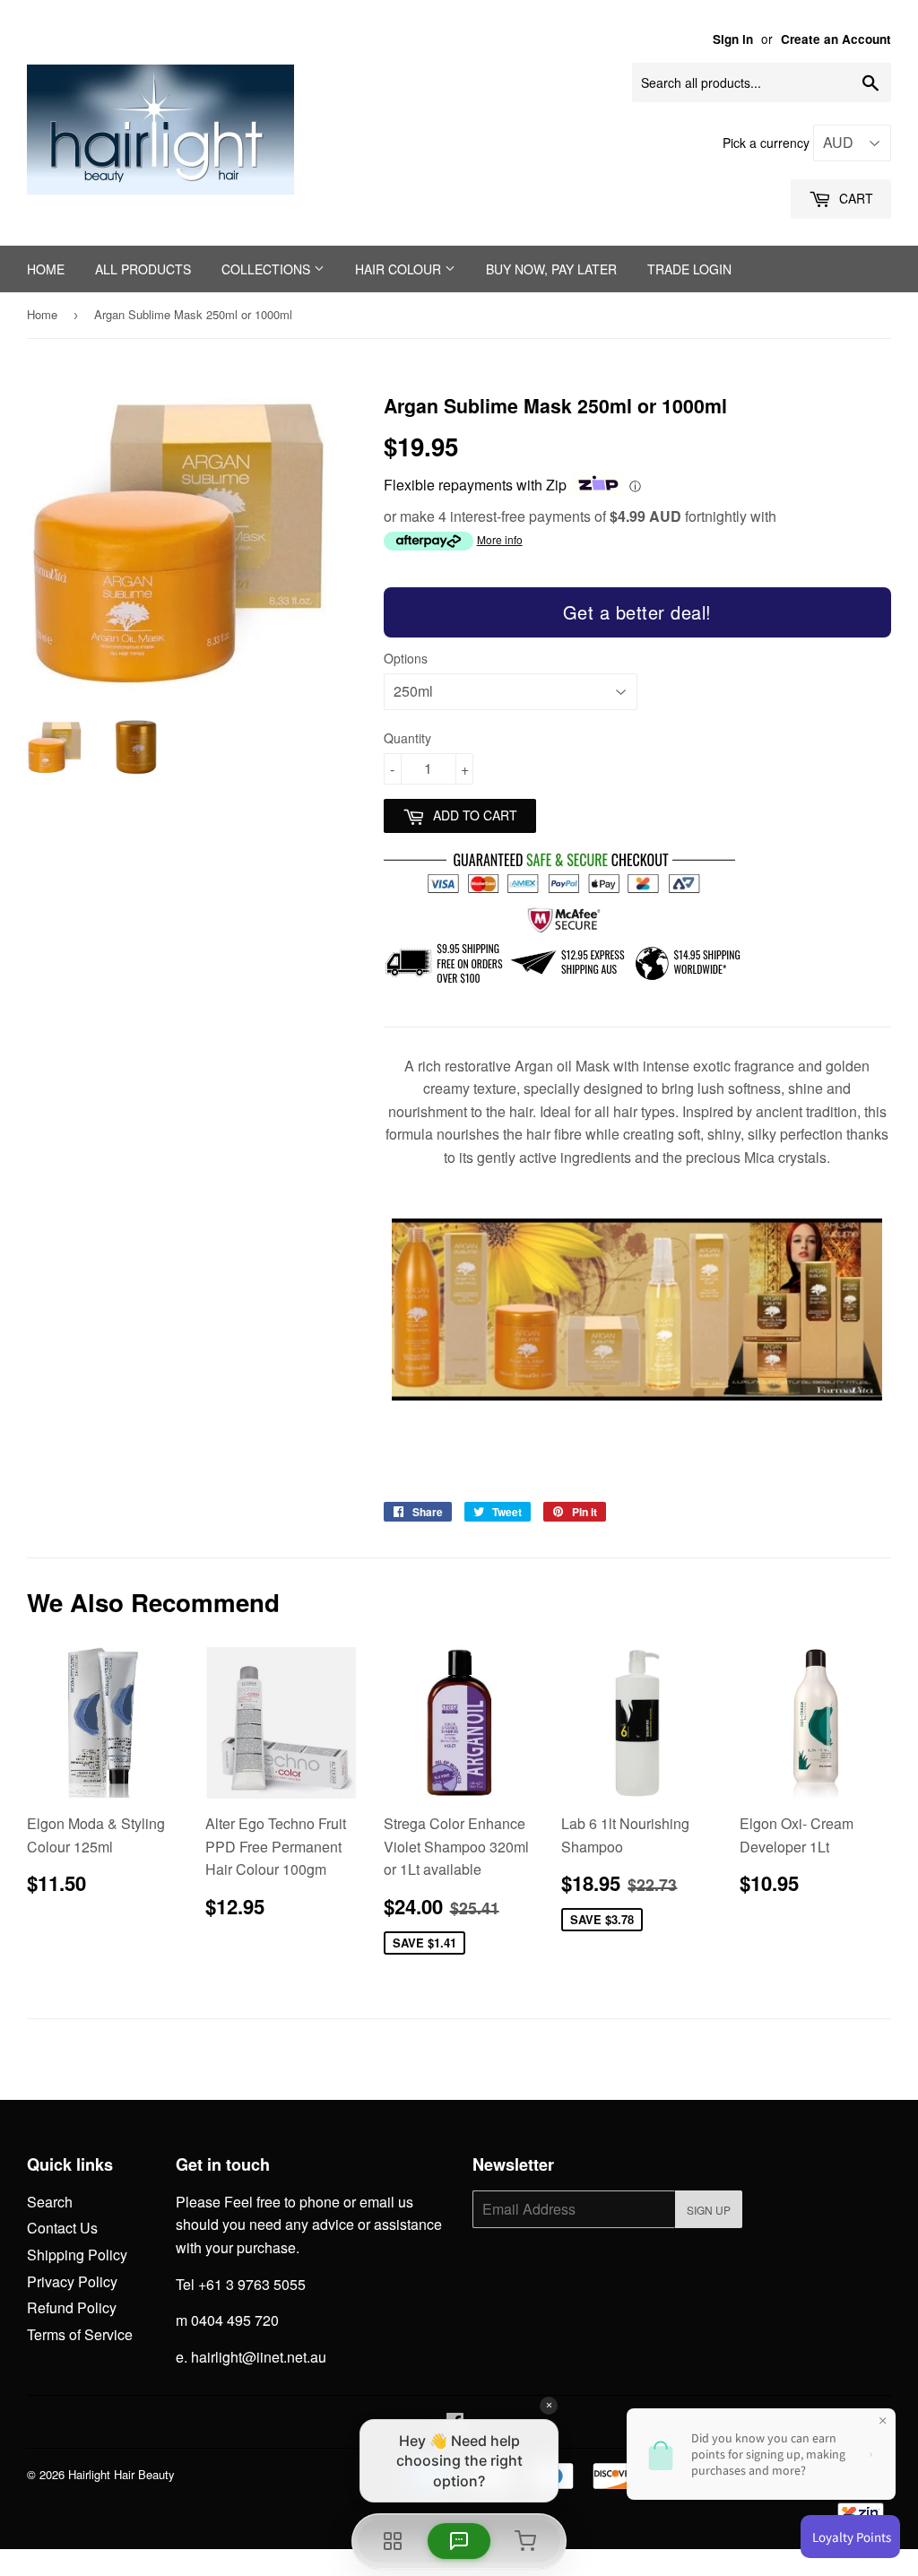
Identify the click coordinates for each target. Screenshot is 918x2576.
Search (50, 2202)
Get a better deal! (637, 612)
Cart (854, 198)
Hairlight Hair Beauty (121, 2474)
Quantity (407, 738)
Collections (268, 269)
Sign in (733, 39)
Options (406, 658)
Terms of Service (80, 2334)
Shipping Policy (77, 2255)
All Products (143, 269)
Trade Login (689, 269)
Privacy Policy (72, 2281)
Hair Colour (400, 269)
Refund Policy (72, 2307)
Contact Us (62, 2228)
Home (46, 269)
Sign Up (709, 2210)
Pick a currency (768, 143)
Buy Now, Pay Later (551, 269)
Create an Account (836, 39)
